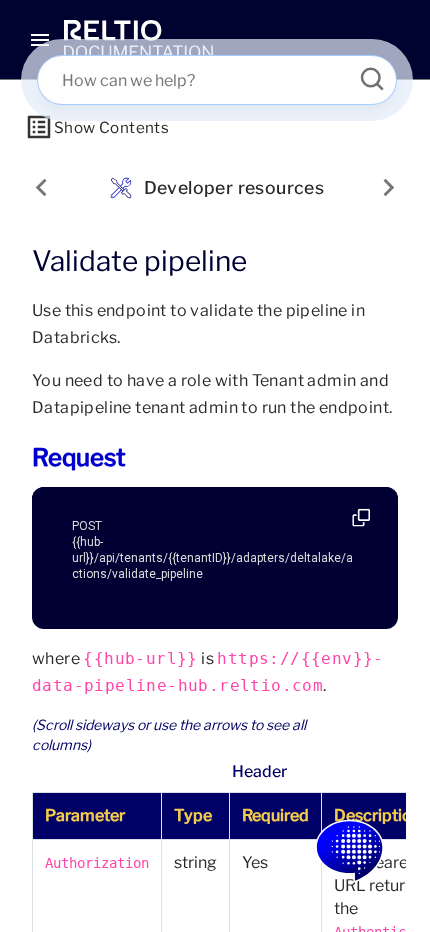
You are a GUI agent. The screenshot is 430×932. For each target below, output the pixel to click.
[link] (138, 40)
